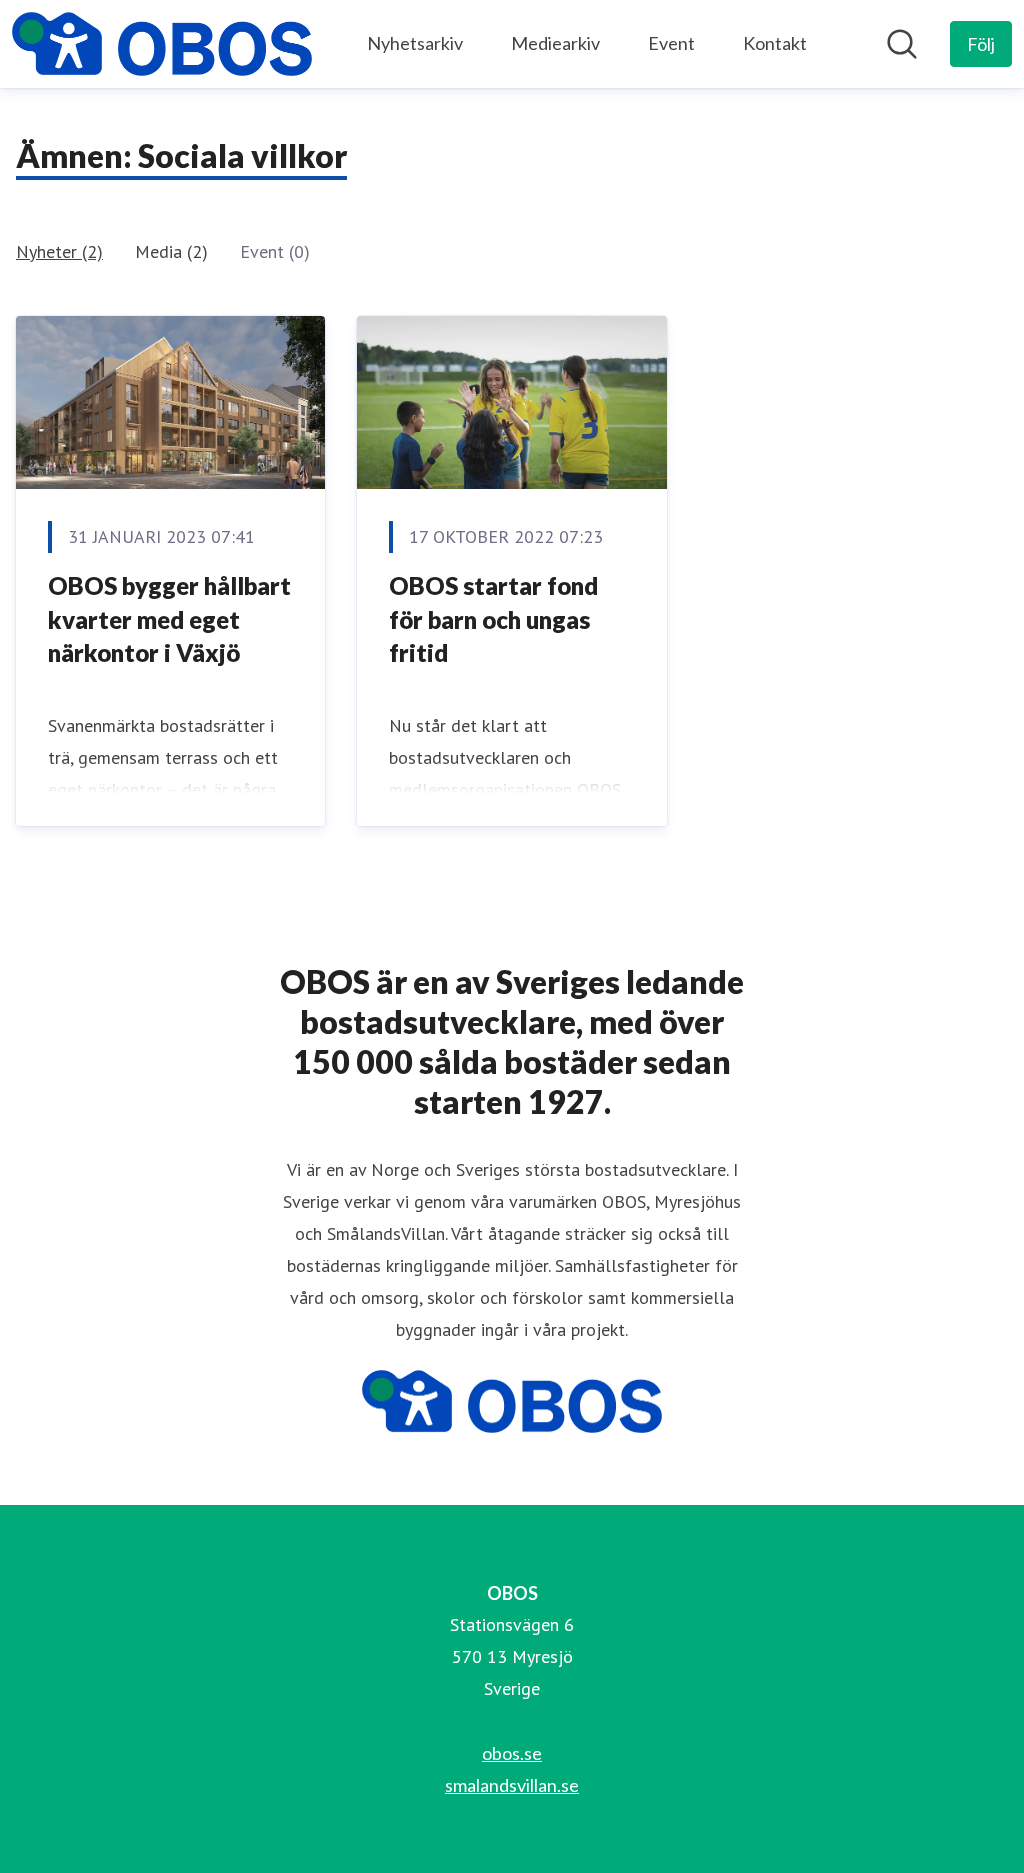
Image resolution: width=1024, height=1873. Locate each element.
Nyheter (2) (59, 251)
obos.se (512, 1753)
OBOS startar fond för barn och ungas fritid (493, 619)
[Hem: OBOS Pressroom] (162, 44)
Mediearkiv (555, 43)
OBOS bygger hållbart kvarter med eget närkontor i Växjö (169, 619)
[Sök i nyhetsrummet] (902, 44)
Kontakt (775, 43)
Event (671, 43)
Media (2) (171, 251)
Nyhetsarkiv (415, 43)
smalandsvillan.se (512, 1785)
